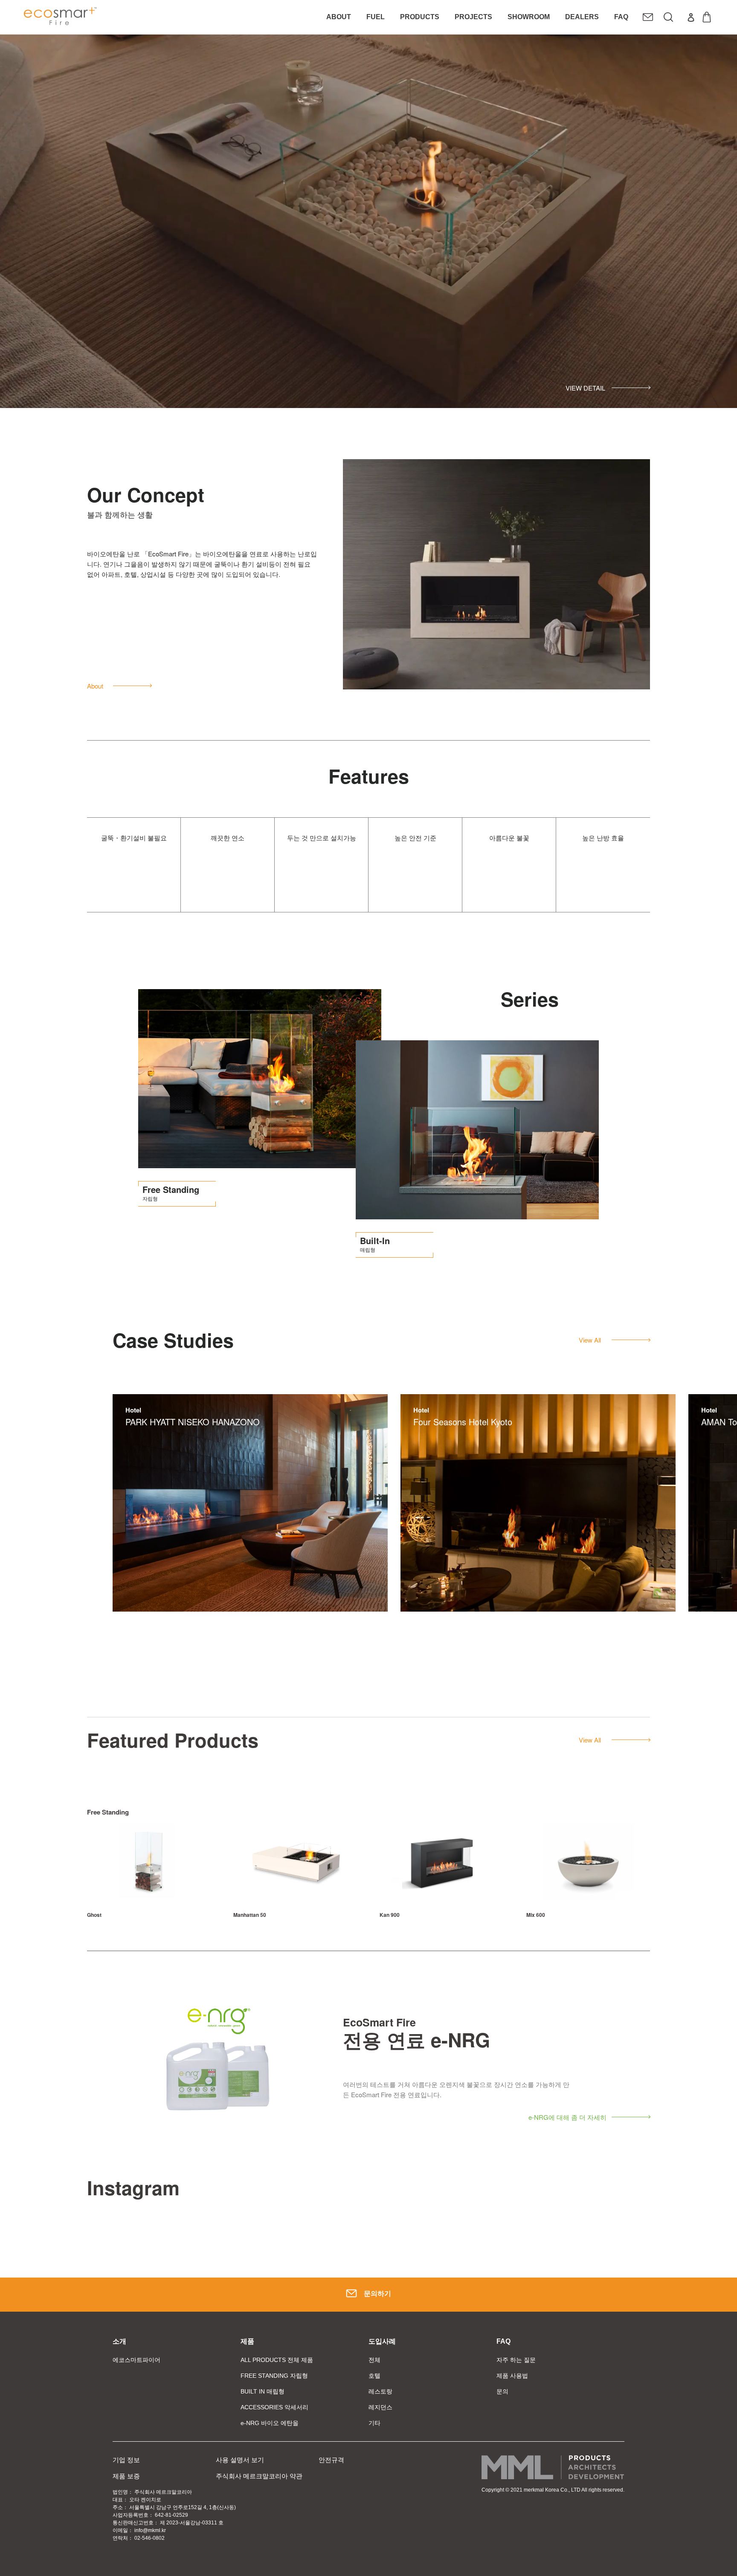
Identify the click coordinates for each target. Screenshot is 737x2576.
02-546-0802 (149, 2538)
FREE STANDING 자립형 (274, 2376)
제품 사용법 (512, 2376)
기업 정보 (126, 2460)
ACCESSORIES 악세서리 (274, 2407)
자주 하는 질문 (516, 2360)
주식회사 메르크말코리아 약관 (259, 2476)
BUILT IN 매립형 (263, 2391)
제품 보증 (126, 2476)
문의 (502, 2391)
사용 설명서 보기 (240, 2460)
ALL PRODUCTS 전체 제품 (277, 2360)
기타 (374, 2423)
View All (590, 1340)
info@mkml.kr (150, 2530)
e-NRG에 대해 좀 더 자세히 (567, 2117)
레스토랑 (380, 2391)
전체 (374, 2360)
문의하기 (377, 2294)
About (95, 686)
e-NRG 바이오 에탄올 (270, 2423)
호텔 (374, 2376)
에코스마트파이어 (136, 2360)
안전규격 (331, 2460)
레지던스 (380, 2407)
